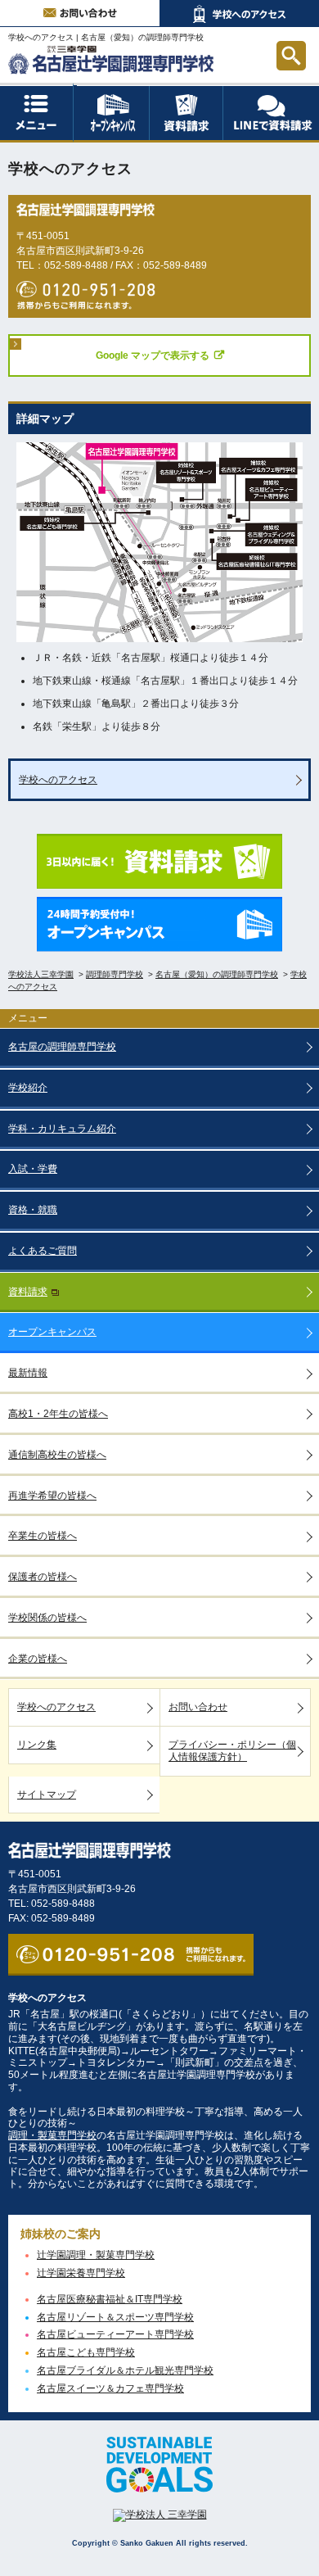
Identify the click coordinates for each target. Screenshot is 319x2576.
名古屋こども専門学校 (86, 2352)
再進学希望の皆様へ (52, 1496)
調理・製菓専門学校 (52, 2135)
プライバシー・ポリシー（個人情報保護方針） (232, 1751)
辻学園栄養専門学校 (81, 2273)
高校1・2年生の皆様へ (58, 1414)
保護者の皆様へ (43, 1577)
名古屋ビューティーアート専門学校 (115, 2334)
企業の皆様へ (38, 1659)
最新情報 (28, 1373)
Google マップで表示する (153, 355)
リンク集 (37, 1745)
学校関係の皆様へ (47, 1618)
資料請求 (223, 90)
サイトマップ (47, 1795)
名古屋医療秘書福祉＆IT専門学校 (110, 2299)
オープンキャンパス (149, 86)
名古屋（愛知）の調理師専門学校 (142, 37)
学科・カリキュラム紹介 (62, 1129)
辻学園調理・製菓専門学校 (96, 2255)
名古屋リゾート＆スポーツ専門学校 (115, 2317)
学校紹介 (28, 1088)
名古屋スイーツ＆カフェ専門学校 (110, 2388)
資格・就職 (33, 1210)
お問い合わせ (80, 14)
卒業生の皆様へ (43, 1536)
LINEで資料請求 (271, 113)
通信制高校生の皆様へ (57, 1455)
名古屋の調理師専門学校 (62, 1047)
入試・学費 (33, 1169)
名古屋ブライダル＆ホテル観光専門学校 (125, 2370)
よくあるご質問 (43, 1251)
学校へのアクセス (239, 14)
